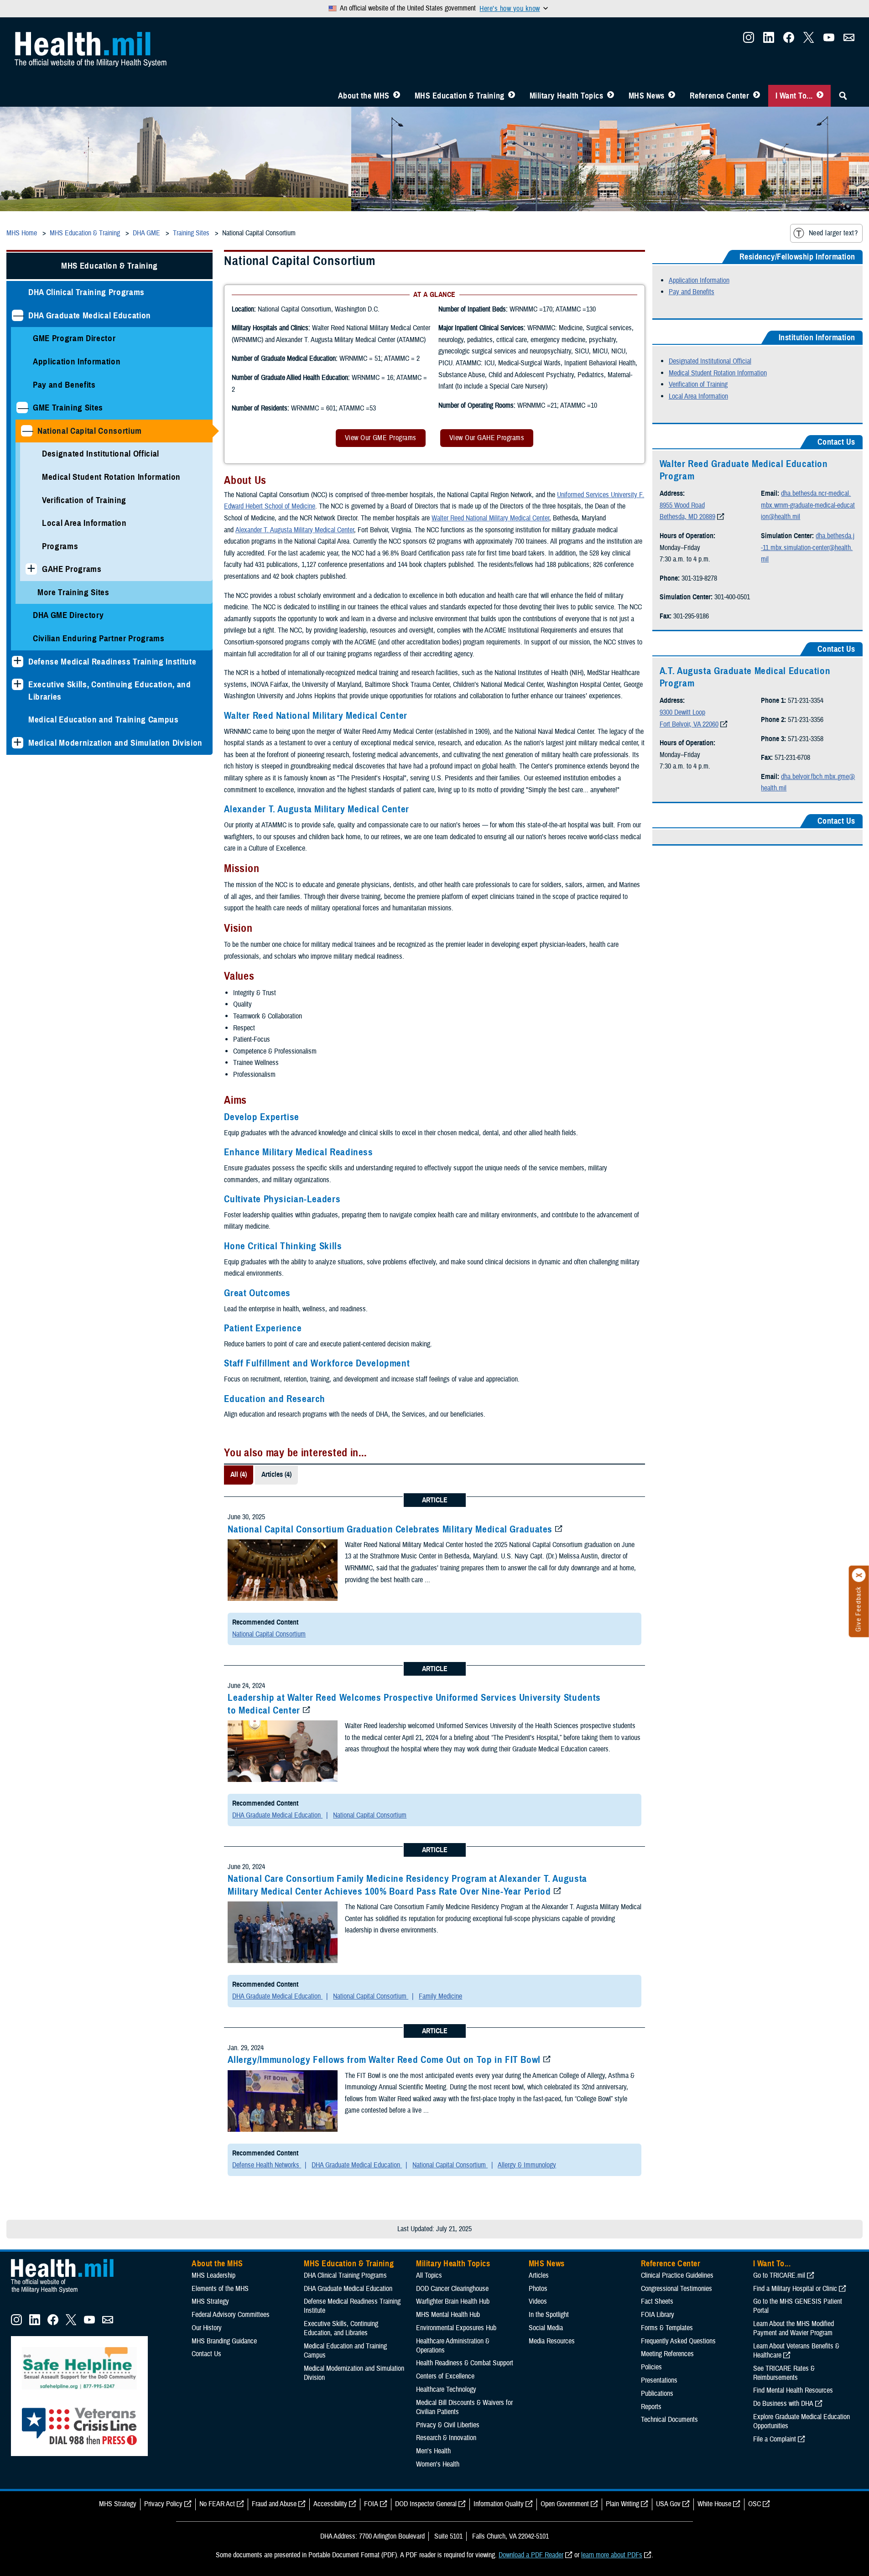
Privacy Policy (163, 2504)
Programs (60, 546)
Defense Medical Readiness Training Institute (112, 662)
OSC (755, 2504)
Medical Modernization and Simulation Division (115, 743)
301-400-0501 (732, 597)
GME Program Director (74, 338)
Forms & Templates (667, 2328)
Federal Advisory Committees (231, 2315)
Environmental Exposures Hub (456, 2328)
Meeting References (667, 2354)
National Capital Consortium (90, 431)
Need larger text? (833, 233)
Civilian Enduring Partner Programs (99, 638)
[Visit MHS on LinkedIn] (769, 40)
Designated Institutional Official (101, 454)
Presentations (659, 2380)
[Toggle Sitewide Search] (843, 96)
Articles (539, 2275)
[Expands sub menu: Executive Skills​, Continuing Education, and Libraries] (18, 684)
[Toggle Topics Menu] (611, 96)
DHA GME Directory (68, 615)
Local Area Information (84, 523)
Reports (651, 2407)
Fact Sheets (657, 2301)
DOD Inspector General (426, 2504)
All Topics (429, 2275)
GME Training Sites (68, 408)
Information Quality (499, 2504)
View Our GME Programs (381, 438)
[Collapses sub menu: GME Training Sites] (22, 408)
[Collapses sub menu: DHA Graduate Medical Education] (18, 315)
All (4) (239, 1475)
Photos (538, 2289)
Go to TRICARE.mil (779, 2275)
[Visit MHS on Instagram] (749, 40)
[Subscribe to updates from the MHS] (849, 40)
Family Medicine (440, 1996)
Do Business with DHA (783, 2404)
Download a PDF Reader (531, 2555)
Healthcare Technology (446, 2389)
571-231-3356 (806, 720)
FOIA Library (658, 2315)
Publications (657, 2394)
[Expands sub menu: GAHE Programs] (31, 569)
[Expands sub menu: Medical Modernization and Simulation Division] (18, 743)
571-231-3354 (806, 701)
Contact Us (206, 2354)
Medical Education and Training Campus (104, 719)
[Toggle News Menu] (672, 96)
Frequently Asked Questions (678, 2341)
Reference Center (720, 96)
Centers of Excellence (445, 2376)
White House (714, 2504)
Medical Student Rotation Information (111, 477)
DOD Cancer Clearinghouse (452, 2289)
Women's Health (438, 2464)
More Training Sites (73, 592)
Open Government (565, 2504)
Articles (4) (276, 1475)
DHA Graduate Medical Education (90, 315)
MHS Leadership (213, 2275)
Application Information (77, 361)
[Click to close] (859, 1575)
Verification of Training (84, 500)
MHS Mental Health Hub (448, 2315)
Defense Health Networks (267, 2165)
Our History (207, 2328)
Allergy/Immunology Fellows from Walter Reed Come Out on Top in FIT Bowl (384, 2060)
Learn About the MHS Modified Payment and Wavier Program (794, 2328)
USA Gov (668, 2504)
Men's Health (433, 2451)
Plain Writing (622, 2504)
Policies (651, 2367)
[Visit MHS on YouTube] (829, 40)
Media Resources (552, 2341)
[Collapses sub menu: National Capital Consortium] (27, 431)
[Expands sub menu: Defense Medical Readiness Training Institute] (18, 662)
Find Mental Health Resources (793, 2390)
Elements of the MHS (220, 2289)
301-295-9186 (691, 616)
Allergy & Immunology (527, 2165)
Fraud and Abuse (274, 2504)
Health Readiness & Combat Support (465, 2363)
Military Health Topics (567, 96)
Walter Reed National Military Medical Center (490, 518)
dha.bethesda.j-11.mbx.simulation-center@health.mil (808, 548)
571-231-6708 (792, 758)
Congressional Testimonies (676, 2289)
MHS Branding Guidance (224, 2341)
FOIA (371, 2504)
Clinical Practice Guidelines (677, 2275)
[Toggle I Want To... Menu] (820, 96)
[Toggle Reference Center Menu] (757, 96)
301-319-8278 (699, 578)
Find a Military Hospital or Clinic (795, 2289)
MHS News (647, 96)
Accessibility (330, 2504)
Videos (538, 2301)
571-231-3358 (806, 739)
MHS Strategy (210, 2301)
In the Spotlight (549, 2315)
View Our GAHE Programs (487, 438)
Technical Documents (669, 2420)
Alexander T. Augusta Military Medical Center (295, 530)
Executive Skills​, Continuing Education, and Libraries (110, 691)
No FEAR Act (217, 2504)
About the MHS (364, 96)
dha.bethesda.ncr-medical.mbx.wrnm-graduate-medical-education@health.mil (808, 505)
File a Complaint (775, 2439)
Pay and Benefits (64, 385)
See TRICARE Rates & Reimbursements (784, 2373)
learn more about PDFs (612, 2555)
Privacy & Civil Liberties (448, 2425)
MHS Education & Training (460, 96)
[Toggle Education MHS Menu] (512, 96)
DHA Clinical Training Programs (86, 292)
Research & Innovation (446, 2438)
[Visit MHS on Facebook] (789, 40)
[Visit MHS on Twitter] (809, 40)
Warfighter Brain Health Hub (453, 2301)
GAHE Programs (72, 569)
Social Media (546, 2328)
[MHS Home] (68, 2293)
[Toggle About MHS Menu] (397, 96)
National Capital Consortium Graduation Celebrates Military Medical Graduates (390, 1529)
